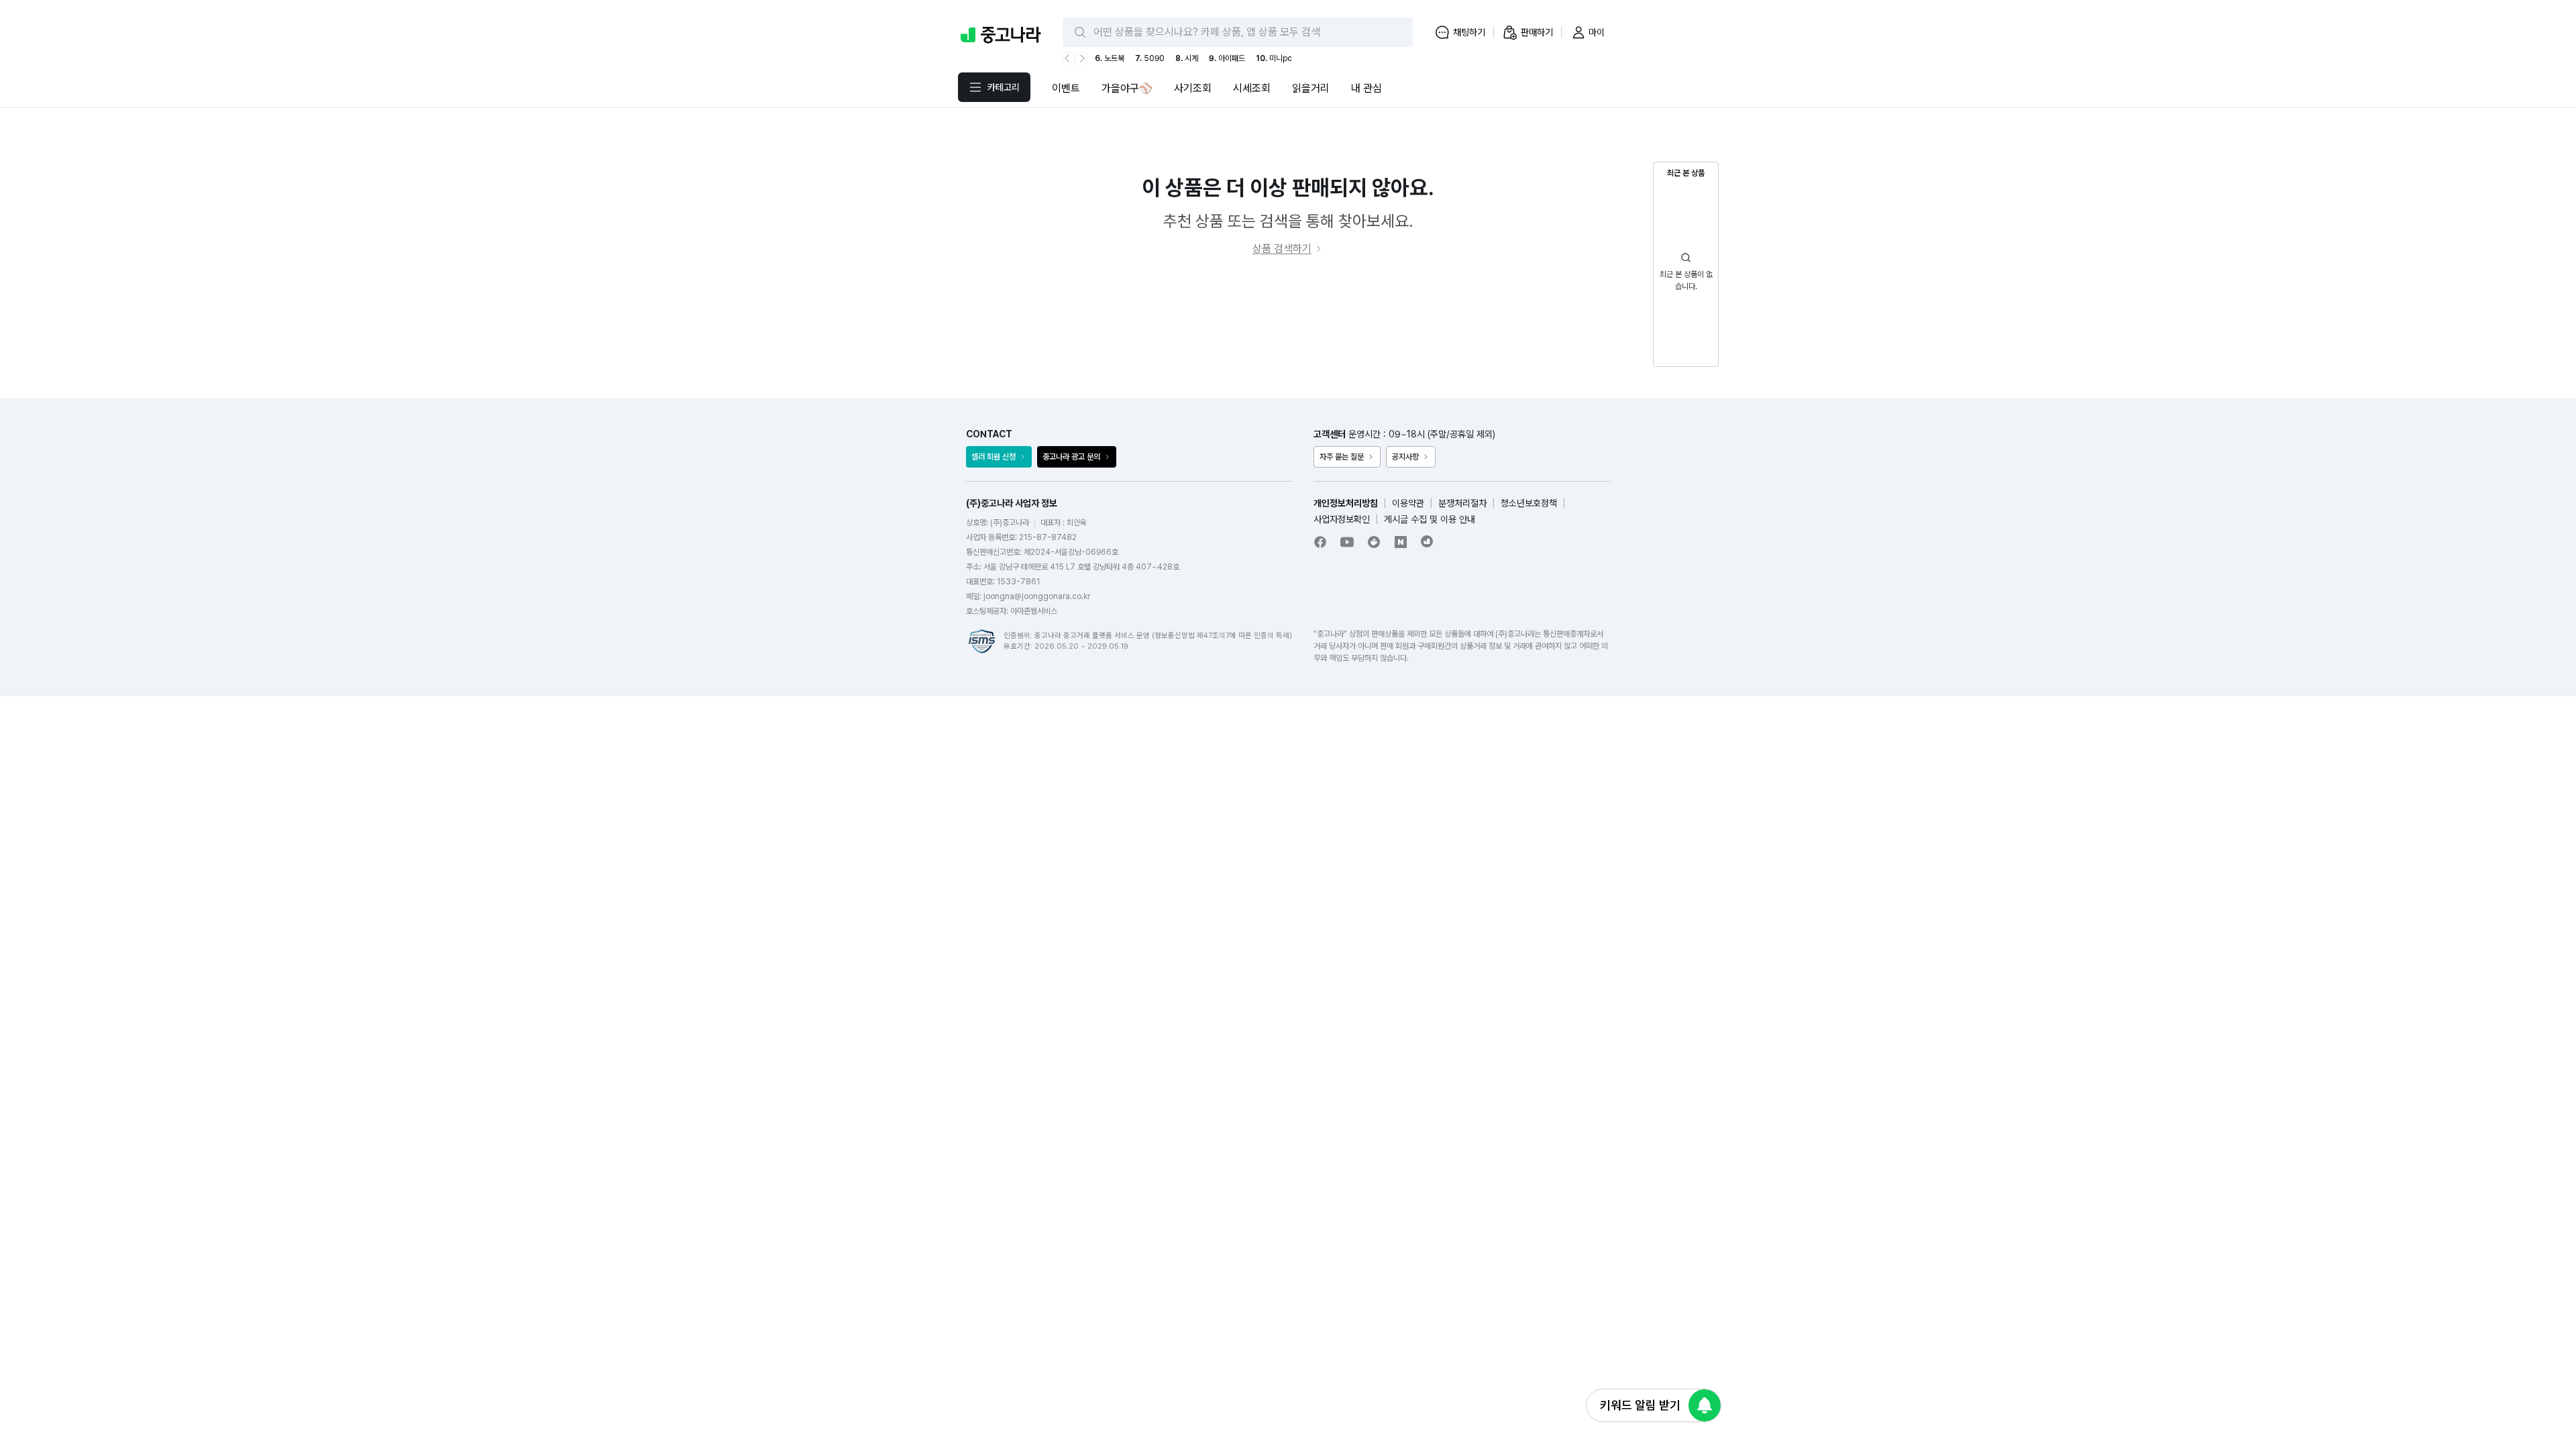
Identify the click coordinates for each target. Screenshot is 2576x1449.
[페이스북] (1320, 542)
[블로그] (1401, 542)
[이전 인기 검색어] (1069, 58)
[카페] (1374, 542)
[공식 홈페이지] (1428, 541)
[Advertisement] (1288, 327)
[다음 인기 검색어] (1081, 58)
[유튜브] (1347, 542)
